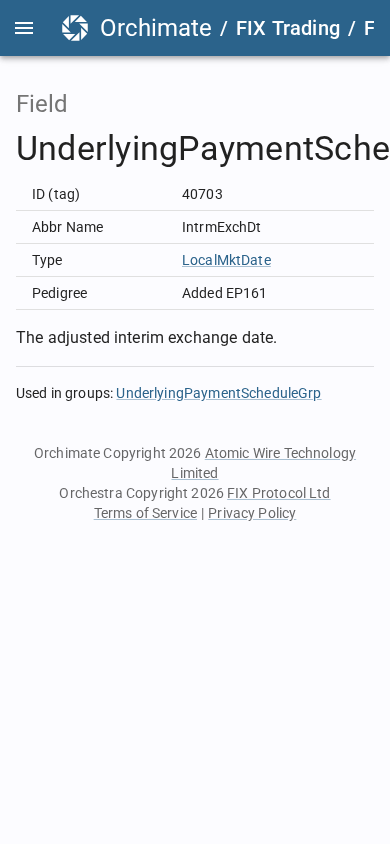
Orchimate (156, 28)
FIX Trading (288, 28)
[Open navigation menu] (24, 28)
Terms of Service (145, 513)
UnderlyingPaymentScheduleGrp (218, 393)
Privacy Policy (252, 513)
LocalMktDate (226, 260)
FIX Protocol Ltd (278, 493)
